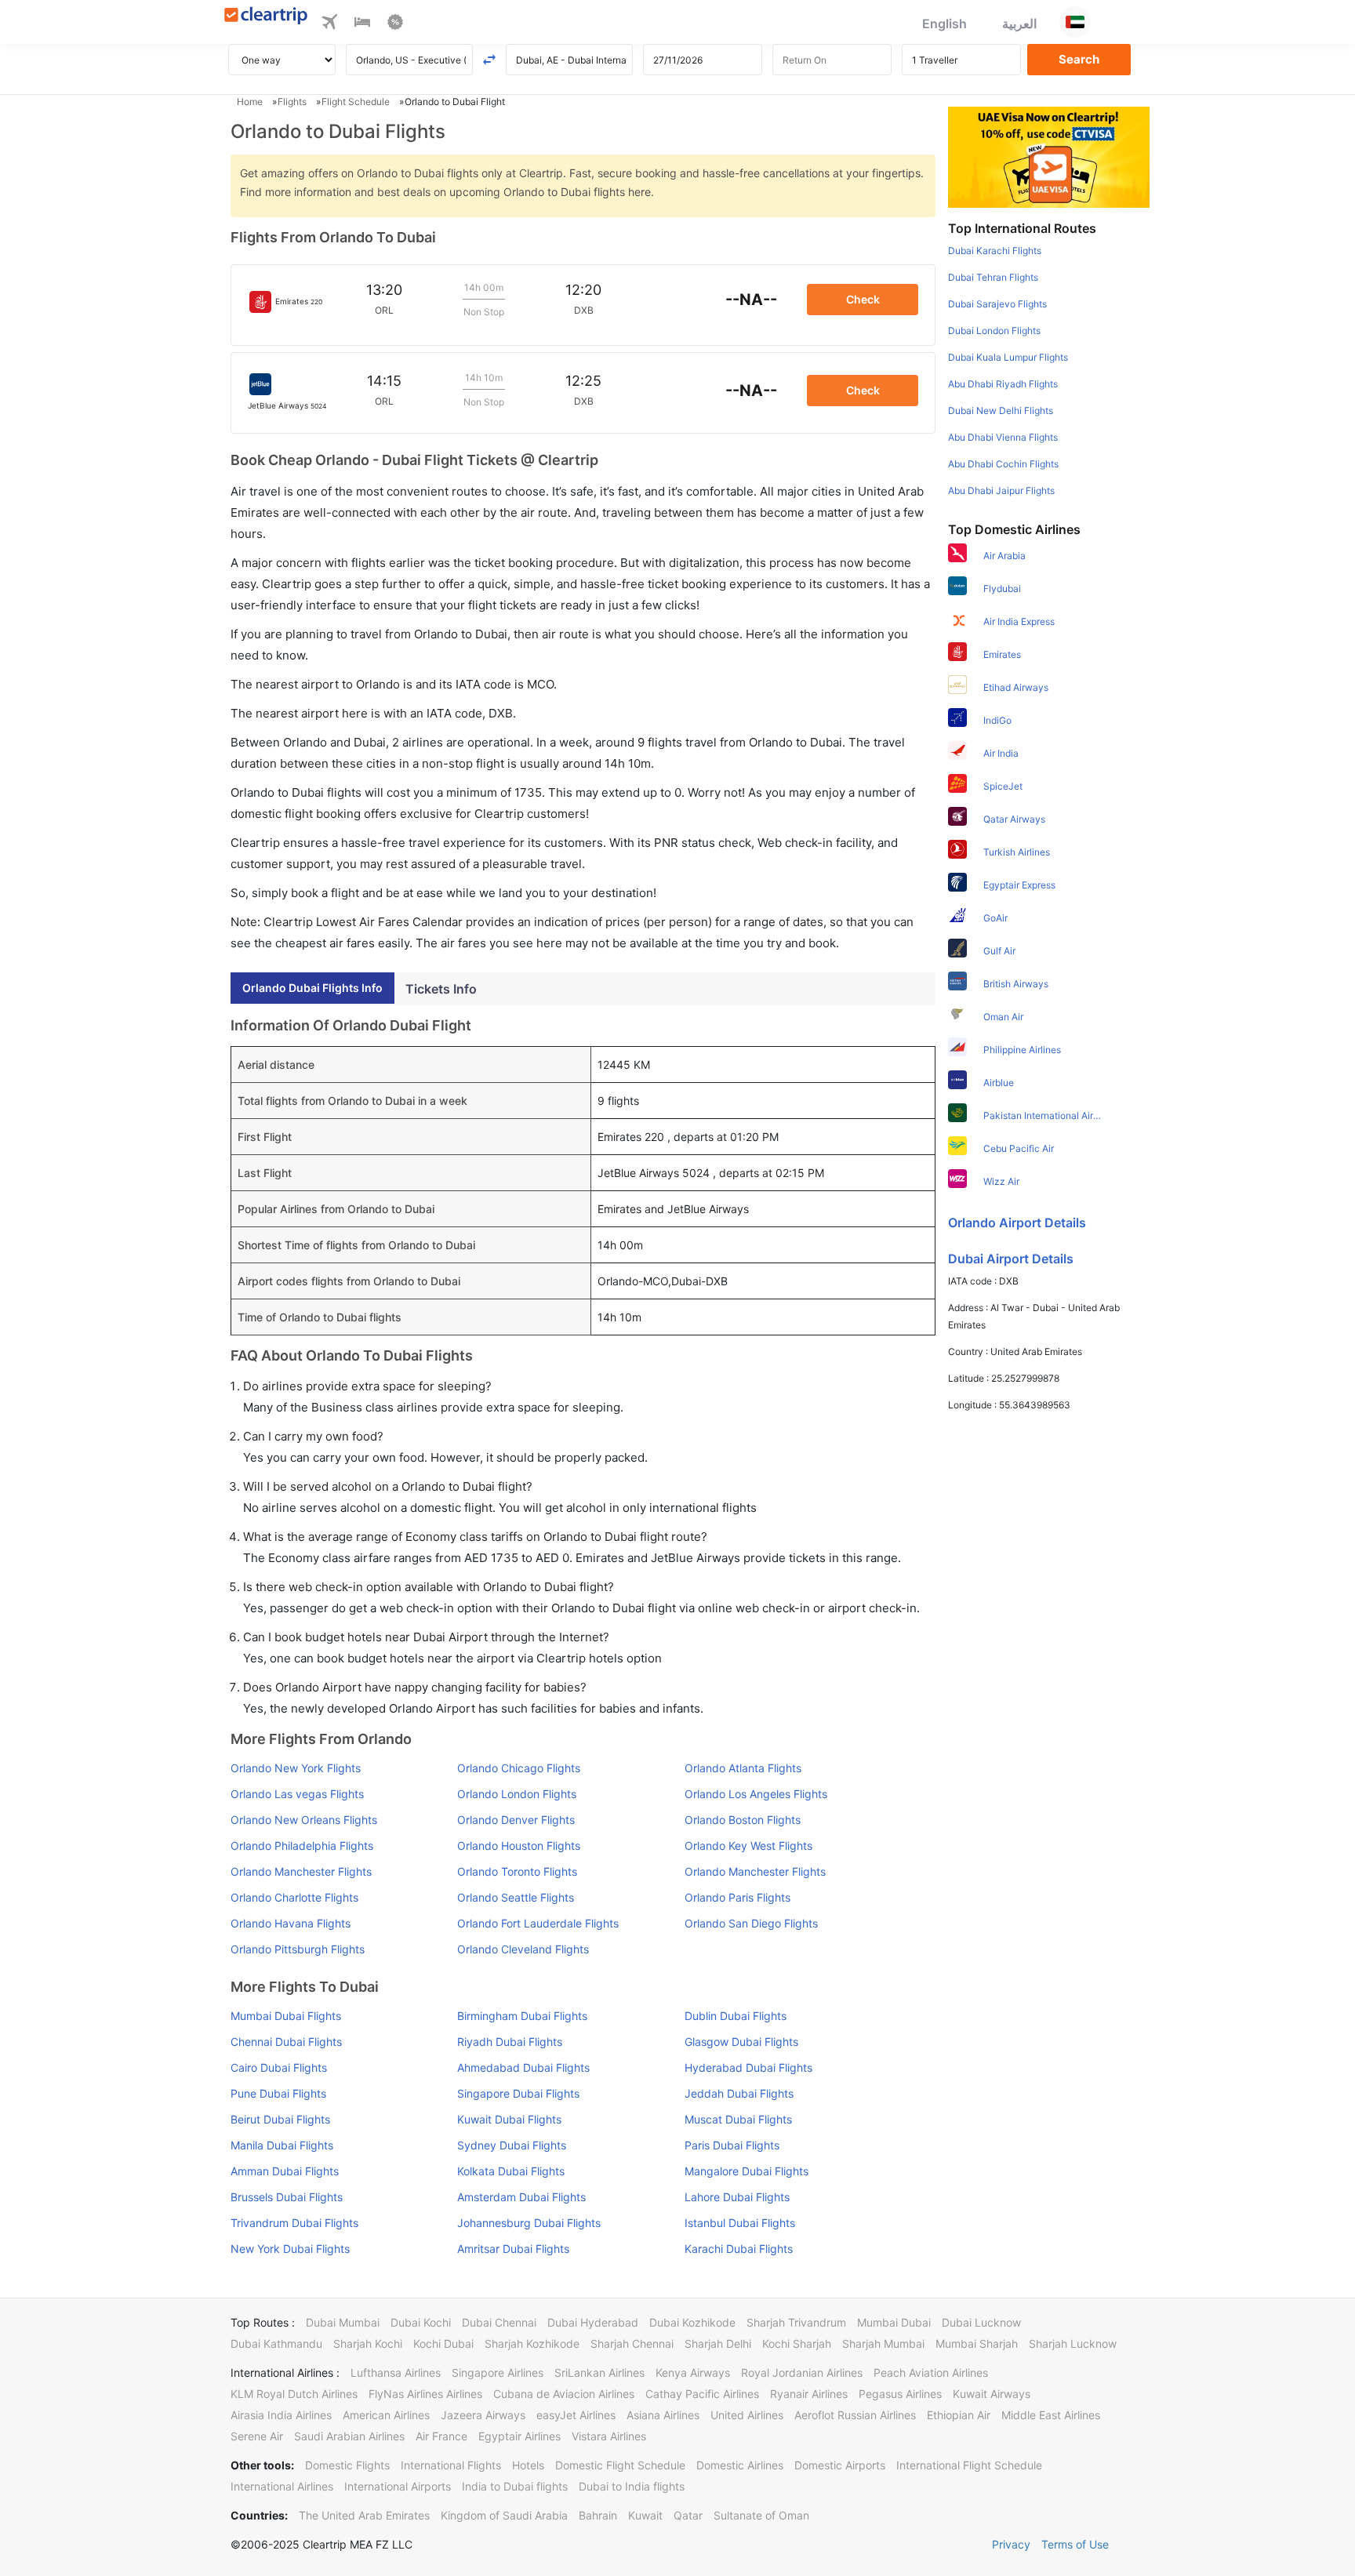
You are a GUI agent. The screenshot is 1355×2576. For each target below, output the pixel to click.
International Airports (398, 2486)
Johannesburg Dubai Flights (529, 2223)
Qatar (688, 2515)
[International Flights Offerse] (395, 24)
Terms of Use (1075, 2544)
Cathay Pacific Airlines (702, 2394)
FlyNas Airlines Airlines (425, 2394)
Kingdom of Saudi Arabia (504, 2515)
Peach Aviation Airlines (931, 2373)
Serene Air (257, 2436)
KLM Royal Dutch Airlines (294, 2394)
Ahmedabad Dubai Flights (523, 2067)
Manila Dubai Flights (282, 2145)
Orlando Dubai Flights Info (312, 988)
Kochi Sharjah (797, 2343)
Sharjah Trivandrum (796, 2322)
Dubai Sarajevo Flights (997, 304)
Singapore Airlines (498, 2373)
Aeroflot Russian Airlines (855, 2415)
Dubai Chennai (499, 2322)
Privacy (1011, 2544)
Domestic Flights (347, 2465)
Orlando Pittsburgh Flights (298, 1949)
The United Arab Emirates (364, 2515)
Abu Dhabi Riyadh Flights (1003, 384)
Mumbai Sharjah (977, 2343)
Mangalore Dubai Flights (747, 2171)
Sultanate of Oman (761, 2515)
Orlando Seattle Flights (516, 1897)
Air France (441, 2436)
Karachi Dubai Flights (739, 2249)
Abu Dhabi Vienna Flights (1003, 437)
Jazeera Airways (483, 2415)
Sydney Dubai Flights (512, 2145)
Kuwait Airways (992, 2394)
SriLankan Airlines (599, 2373)
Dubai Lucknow (981, 2322)
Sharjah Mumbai (883, 2343)
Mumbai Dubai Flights (286, 2016)
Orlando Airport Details (1017, 1223)
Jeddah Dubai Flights (739, 2093)
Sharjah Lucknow (1073, 2343)
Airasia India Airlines (281, 2415)
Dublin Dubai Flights (736, 2016)
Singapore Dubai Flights (518, 2093)
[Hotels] (362, 24)
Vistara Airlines (609, 2436)
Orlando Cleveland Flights (523, 1949)
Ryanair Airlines (809, 2394)
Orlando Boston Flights (743, 1820)
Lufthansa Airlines (396, 2373)
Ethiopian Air (959, 2415)
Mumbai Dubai (894, 2322)
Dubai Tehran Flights (993, 277)
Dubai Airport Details (1011, 1259)
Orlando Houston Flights (519, 1846)
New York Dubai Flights (290, 2249)
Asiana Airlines (663, 2415)
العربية (1019, 24)
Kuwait (645, 2515)
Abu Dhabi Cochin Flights (1003, 464)
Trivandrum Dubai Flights (294, 2223)
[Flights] (329, 24)
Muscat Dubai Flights (738, 2119)
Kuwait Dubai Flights (509, 2119)
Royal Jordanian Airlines (802, 2373)
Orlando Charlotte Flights (294, 1897)
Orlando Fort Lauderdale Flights (538, 1923)
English (945, 24)
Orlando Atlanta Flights (743, 1768)
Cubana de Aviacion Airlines (564, 2394)
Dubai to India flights (632, 2486)
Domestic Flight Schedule (620, 2465)
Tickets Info (441, 989)
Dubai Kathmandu (276, 2343)
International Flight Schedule (969, 2465)
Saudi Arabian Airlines (349, 2436)
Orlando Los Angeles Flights (756, 1794)
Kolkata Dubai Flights (511, 2171)
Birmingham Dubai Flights (522, 2016)
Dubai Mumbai (343, 2322)
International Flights (451, 2465)
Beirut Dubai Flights (280, 2119)
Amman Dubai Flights (285, 2171)
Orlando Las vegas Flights (297, 1794)
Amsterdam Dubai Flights (521, 2197)
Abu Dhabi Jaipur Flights (1001, 490)
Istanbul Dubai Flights (740, 2223)
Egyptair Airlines (519, 2436)
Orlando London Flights (517, 1794)
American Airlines (386, 2415)
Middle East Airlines (1051, 2415)
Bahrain (598, 2515)
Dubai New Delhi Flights (1001, 411)
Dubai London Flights (994, 331)
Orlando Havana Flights (291, 1923)
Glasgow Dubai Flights (741, 2042)
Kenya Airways (693, 2373)
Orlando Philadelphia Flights (302, 1846)
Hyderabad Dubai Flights (748, 2067)
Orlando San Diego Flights (751, 1923)
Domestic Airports (840, 2465)
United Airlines (747, 2415)
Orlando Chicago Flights (519, 1768)
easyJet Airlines (576, 2415)
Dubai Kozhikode (692, 2322)
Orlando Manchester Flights (301, 1871)
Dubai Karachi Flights (995, 251)
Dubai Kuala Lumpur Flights (1008, 357)
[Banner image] (1049, 156)
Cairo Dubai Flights (279, 2067)
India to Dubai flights (515, 2486)
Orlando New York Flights (296, 1768)
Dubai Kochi (421, 2322)
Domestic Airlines (740, 2465)
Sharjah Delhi (718, 2343)
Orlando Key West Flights (748, 1846)
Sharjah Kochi (368, 2343)
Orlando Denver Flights (516, 1820)
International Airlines (282, 2486)
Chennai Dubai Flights (286, 2042)
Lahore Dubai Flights (737, 2197)
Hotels (528, 2465)
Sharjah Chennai (632, 2343)
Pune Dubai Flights (278, 2093)
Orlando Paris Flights (737, 1897)
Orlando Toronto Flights (517, 1871)
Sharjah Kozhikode (532, 2343)
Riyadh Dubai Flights (510, 2042)
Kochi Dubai (443, 2343)
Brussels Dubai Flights (287, 2197)
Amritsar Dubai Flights (513, 2249)
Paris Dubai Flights (732, 2145)
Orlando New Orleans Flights (304, 1820)
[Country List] (1075, 22)
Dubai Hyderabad (593, 2322)
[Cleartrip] (266, 17)
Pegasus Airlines (900, 2394)
